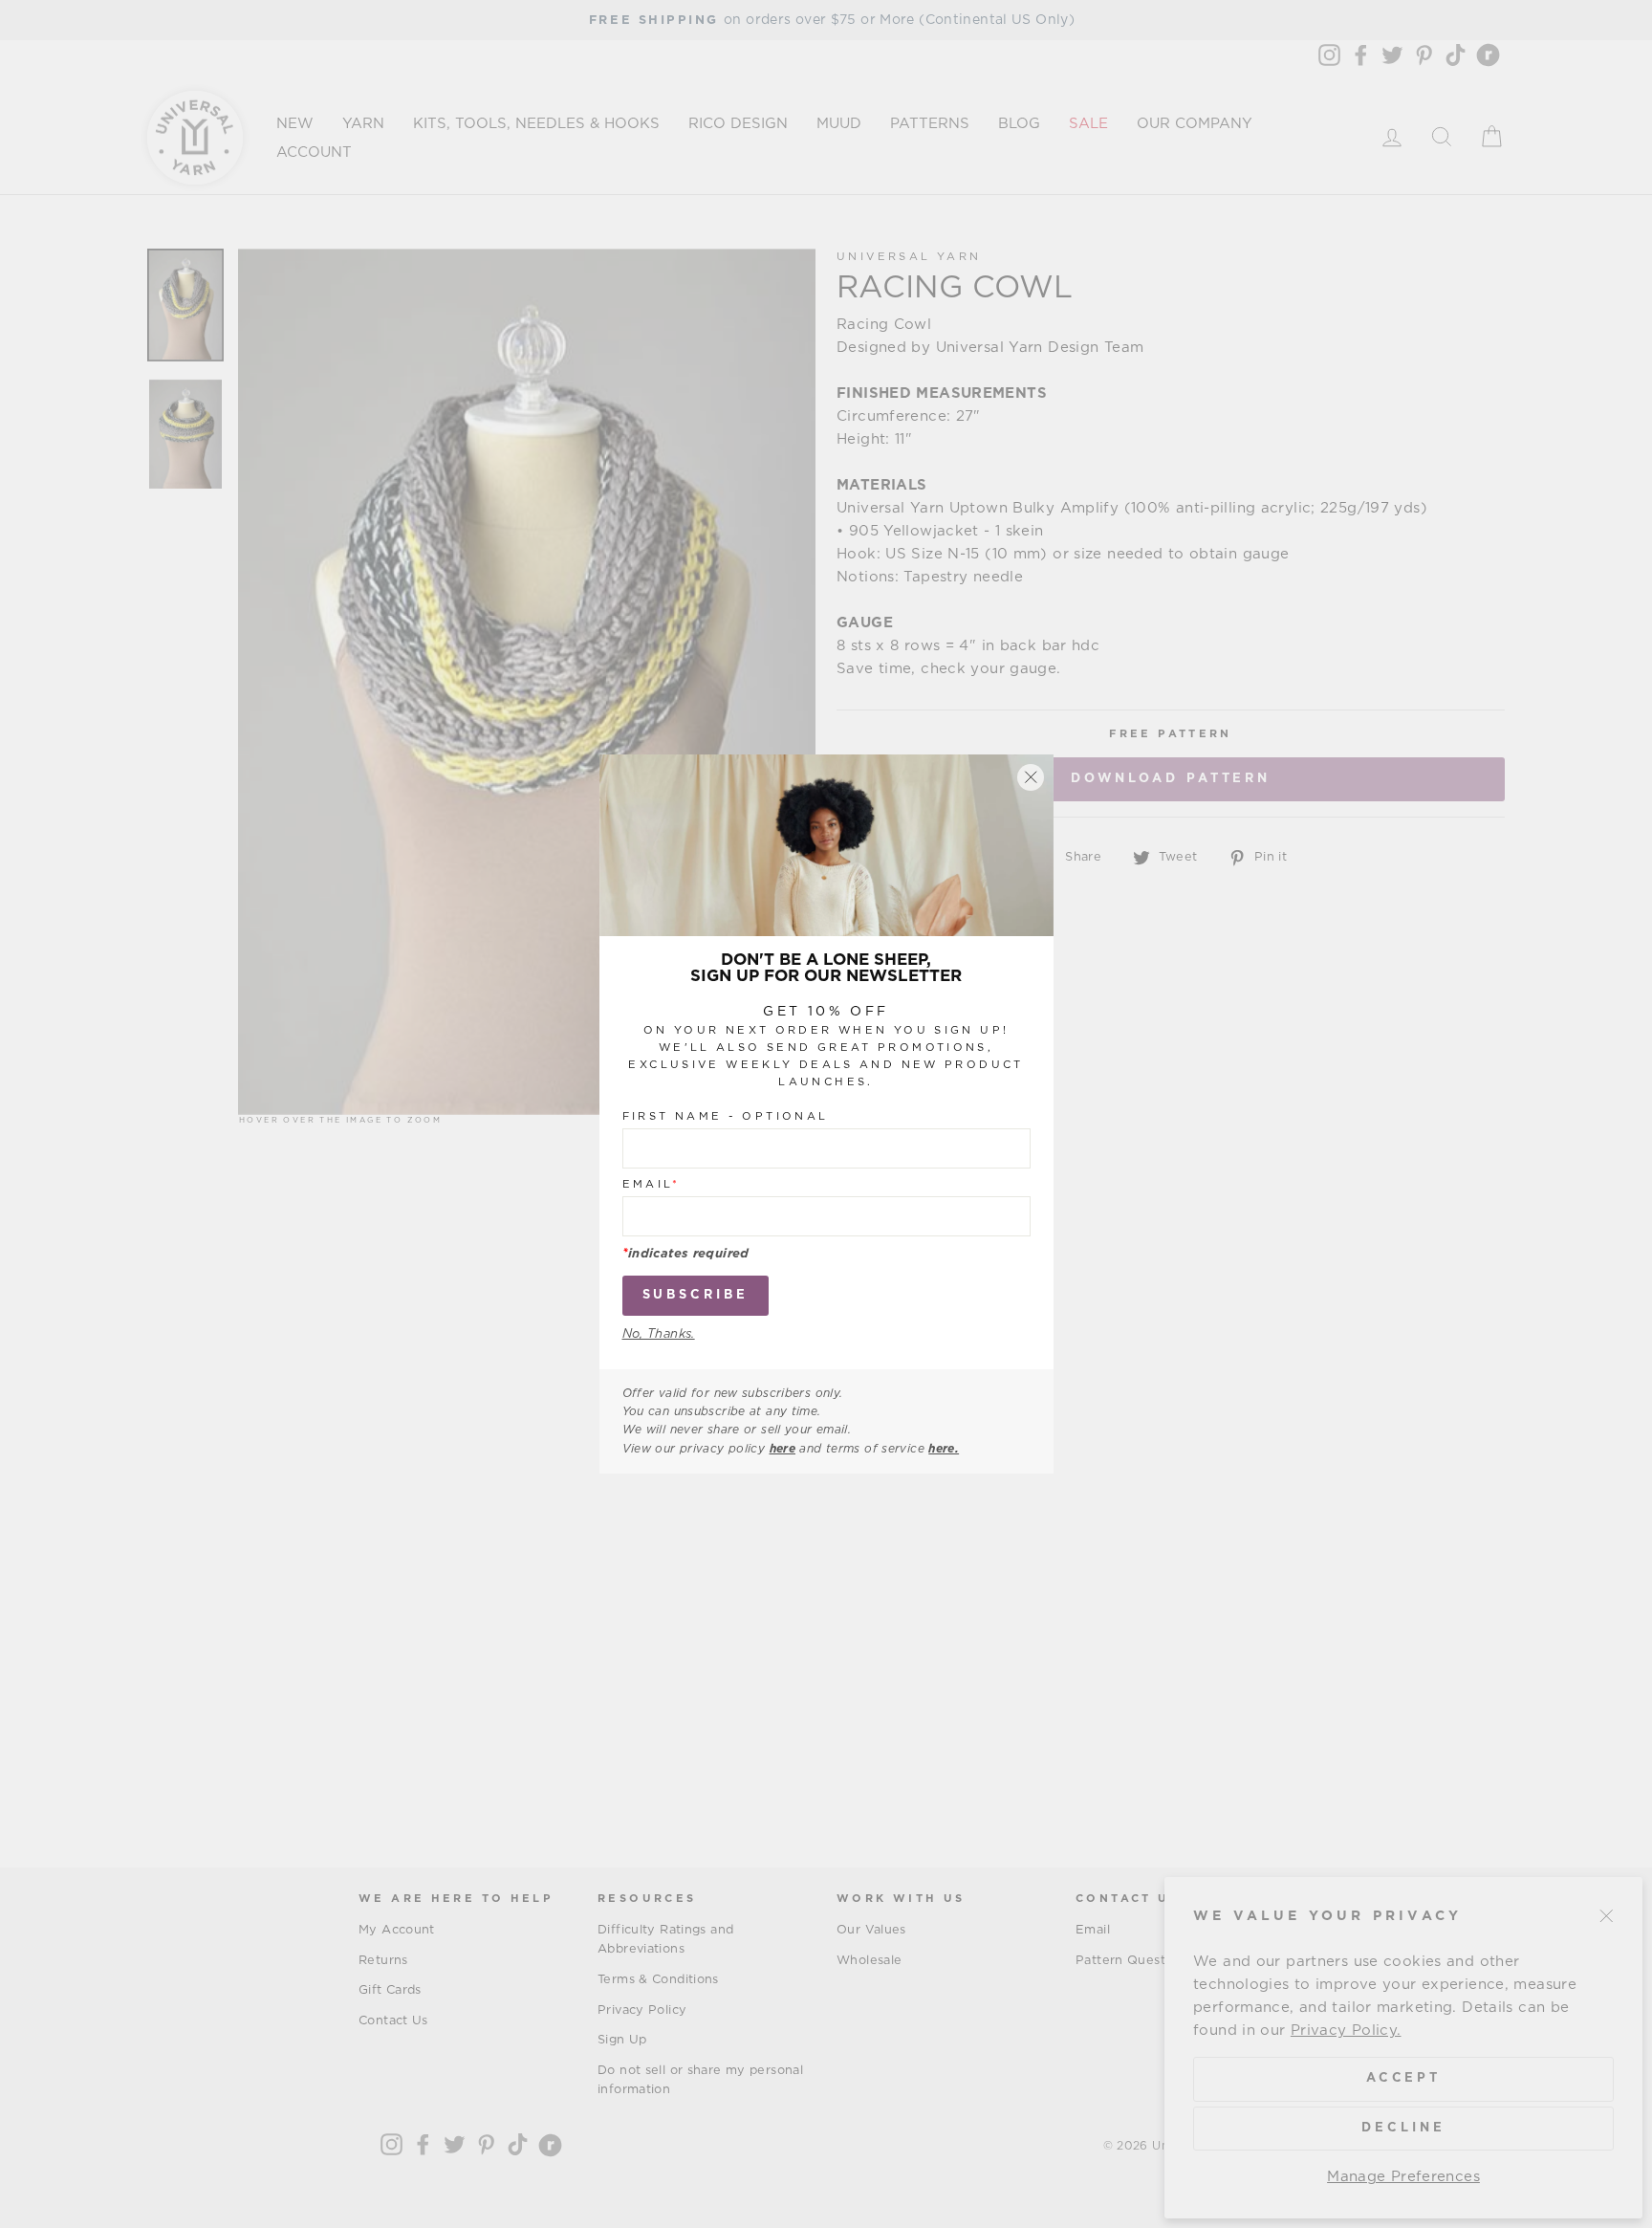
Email (652, 1184)
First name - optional (726, 1116)
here (783, 1449)
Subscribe (696, 1295)
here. (944, 1449)
